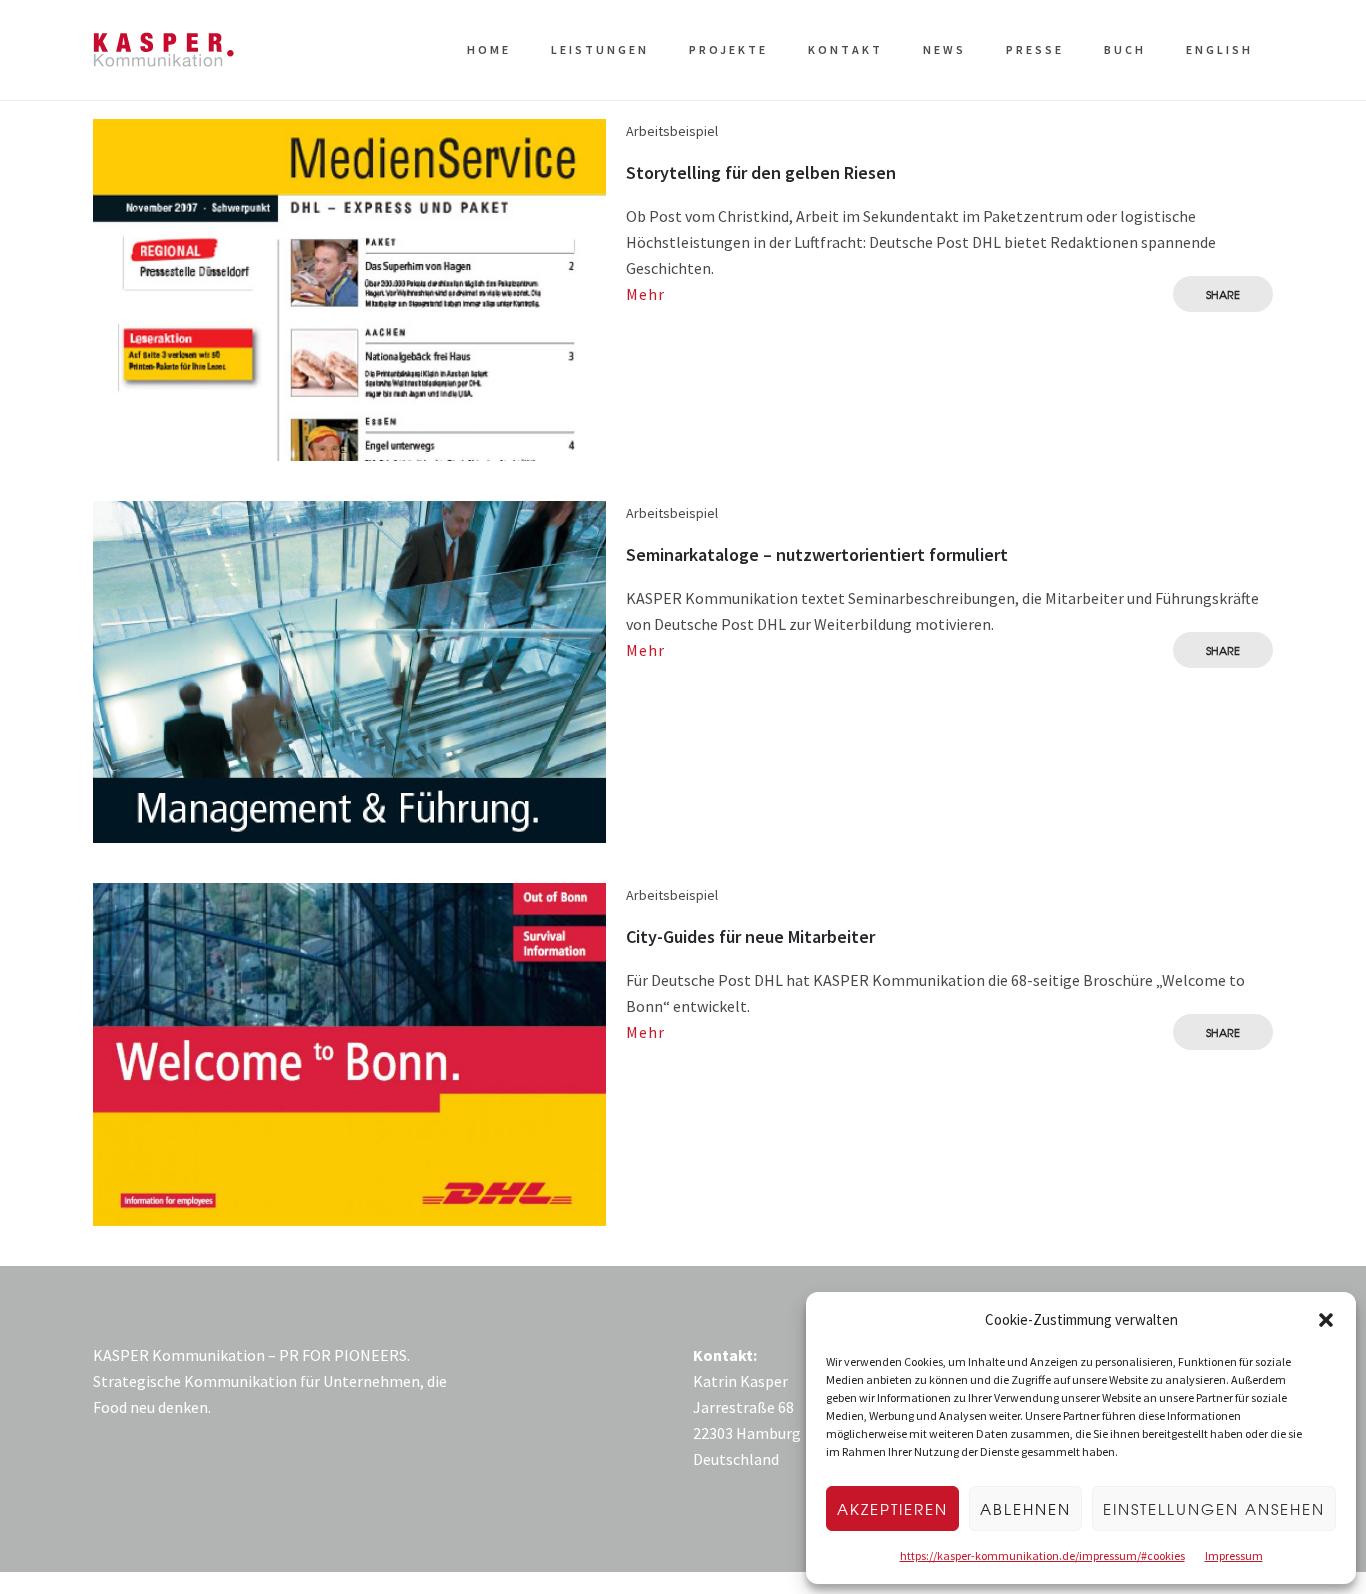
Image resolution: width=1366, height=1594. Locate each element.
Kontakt (845, 49)
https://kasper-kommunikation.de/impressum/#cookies (1042, 1555)
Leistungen (600, 49)
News (944, 49)
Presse (1035, 49)
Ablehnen (1025, 1509)
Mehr (645, 294)
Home (489, 49)
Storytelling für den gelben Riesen (761, 172)
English (1219, 49)
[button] (1326, 1320)
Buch (1125, 49)
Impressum (1234, 1555)
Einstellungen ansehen (1214, 1509)
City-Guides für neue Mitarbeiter (750, 936)
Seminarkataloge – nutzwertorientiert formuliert (817, 554)
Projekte (728, 49)
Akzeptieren (892, 1509)
